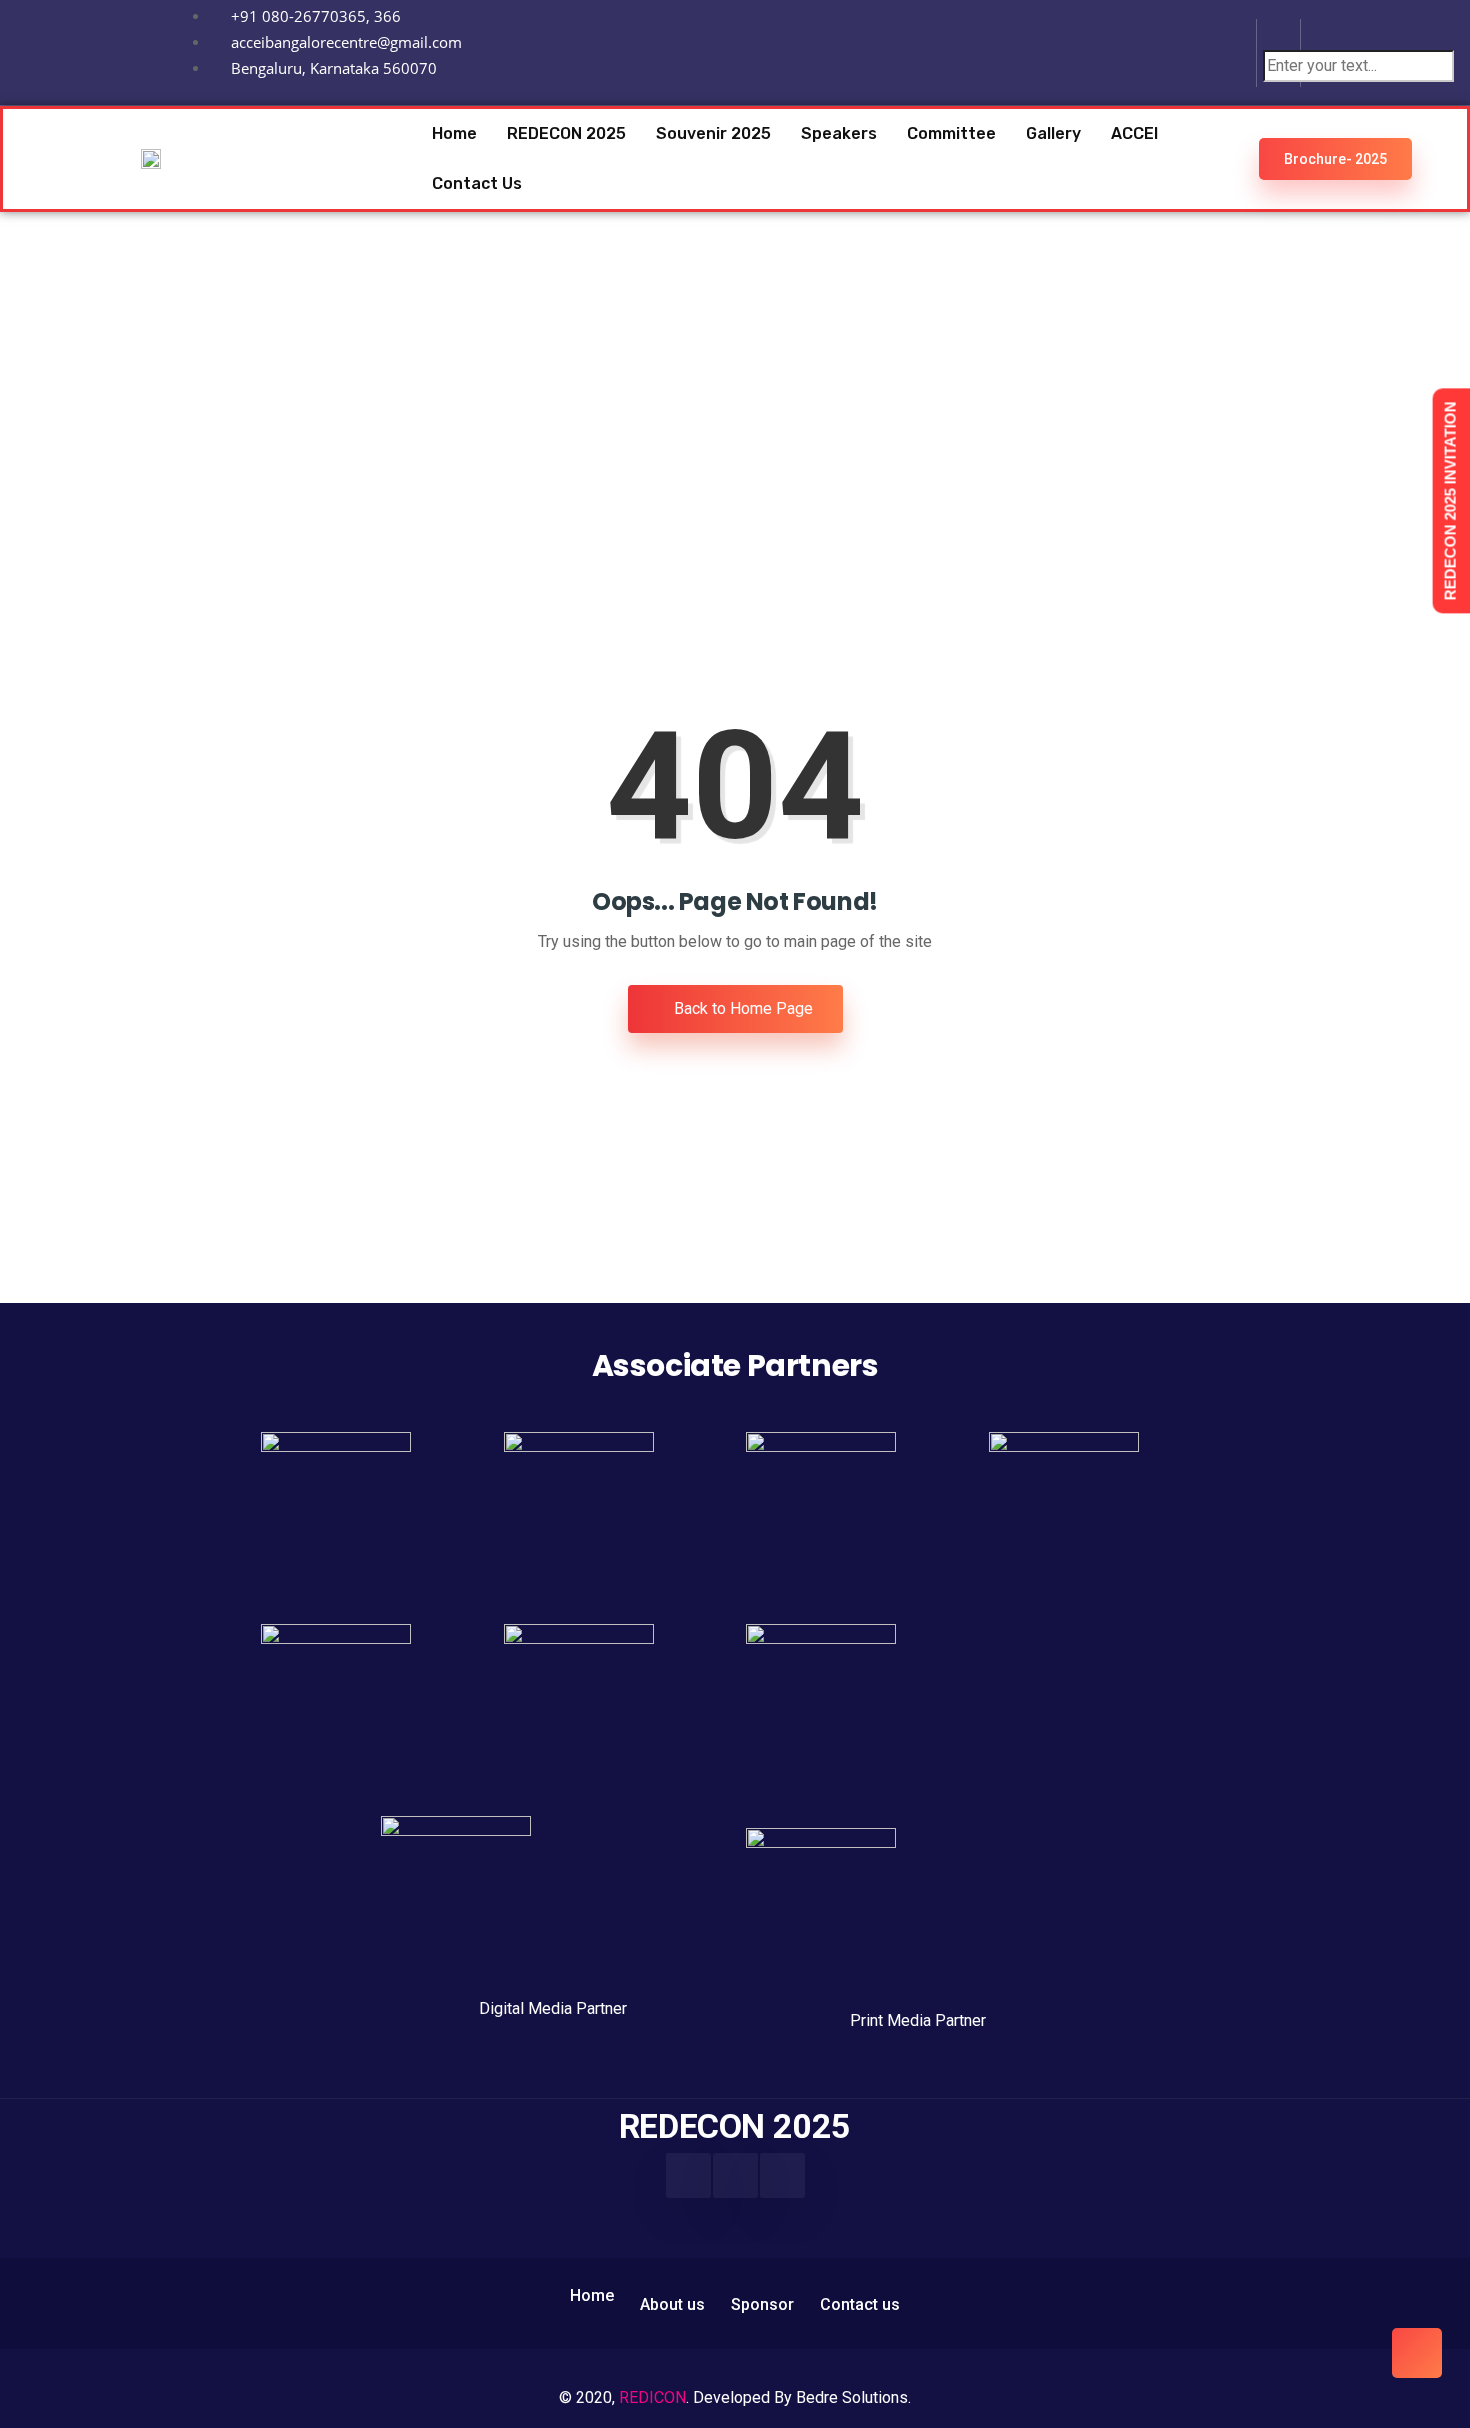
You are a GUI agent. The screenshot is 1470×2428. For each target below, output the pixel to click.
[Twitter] (782, 2175)
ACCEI (1134, 133)
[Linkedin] (1213, 49)
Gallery (1053, 133)
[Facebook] (688, 2175)
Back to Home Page (741, 1008)
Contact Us (477, 183)
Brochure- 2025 (1335, 159)
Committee (951, 133)
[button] (1279, 37)
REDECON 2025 (566, 133)
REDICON (652, 2397)
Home (454, 133)
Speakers (839, 133)
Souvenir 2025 (713, 133)
